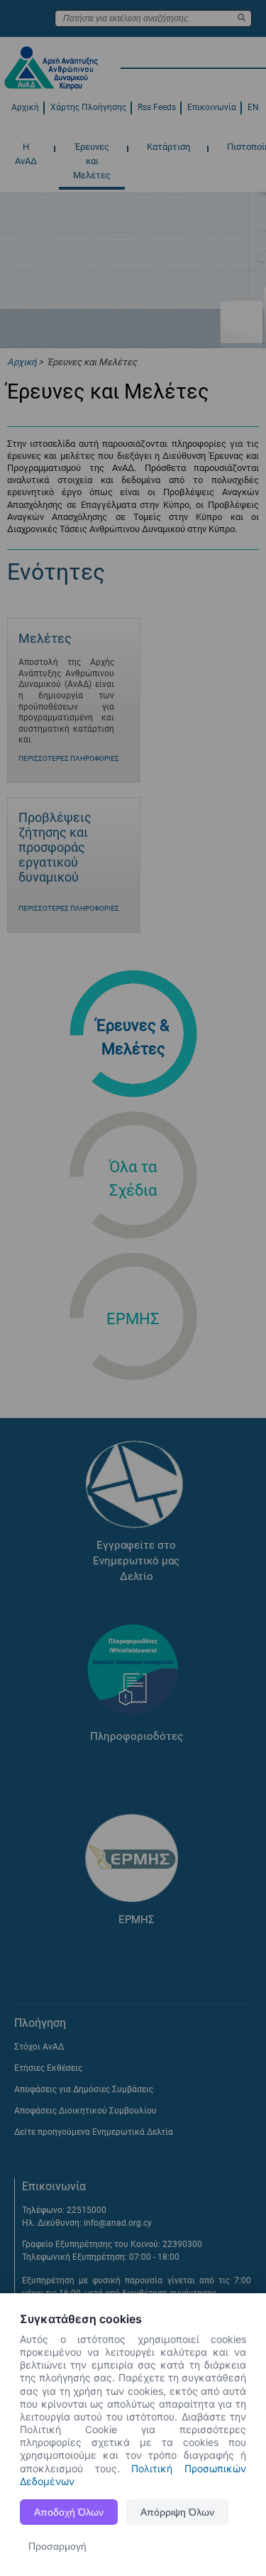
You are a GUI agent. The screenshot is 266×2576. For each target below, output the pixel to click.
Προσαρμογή (57, 2546)
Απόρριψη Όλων (177, 2512)
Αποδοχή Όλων (69, 2512)
